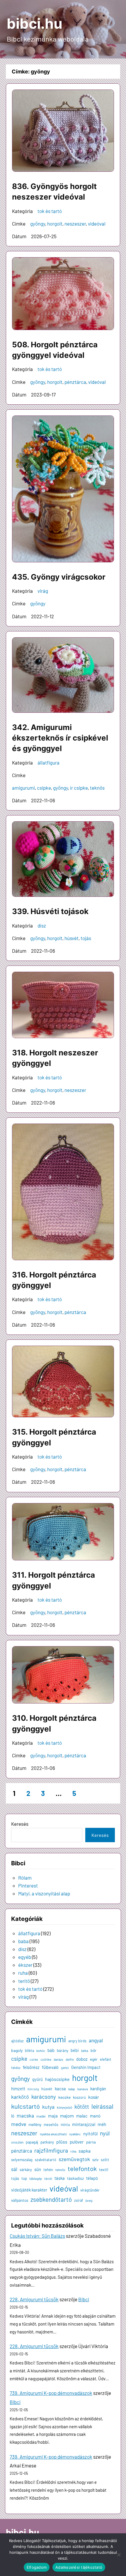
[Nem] (119, 2555)
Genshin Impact (86, 2067)
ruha (23, 1973)
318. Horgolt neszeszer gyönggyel (55, 1058)
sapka (85, 2151)
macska (25, 2115)
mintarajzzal (84, 2124)
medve (19, 2124)
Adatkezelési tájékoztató (79, 2567)
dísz (42, 925)
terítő (24, 1981)
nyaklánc (75, 2134)
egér (94, 2059)
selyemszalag (22, 2160)
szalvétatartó (46, 2160)
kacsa (60, 2089)
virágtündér (90, 2190)
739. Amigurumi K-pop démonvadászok (51, 2393)
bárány (63, 2051)
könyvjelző (64, 2107)
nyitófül (90, 2134)
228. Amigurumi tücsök (34, 2299)
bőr (93, 2050)
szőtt (105, 2160)
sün (38, 2169)
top (24, 2178)
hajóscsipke (57, 2079)
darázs (58, 2059)
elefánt (106, 2059)
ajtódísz (17, 2041)
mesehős (51, 2125)
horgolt (55, 224)
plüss (62, 2142)
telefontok (82, 2168)
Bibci (84, 2299)
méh (102, 2124)
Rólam (25, 1878)
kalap (72, 2089)
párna (91, 2142)
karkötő (20, 2097)
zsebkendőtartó (51, 2199)
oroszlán (17, 2142)
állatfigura (48, 763)
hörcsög (33, 2089)
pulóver (77, 2142)
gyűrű (38, 2079)
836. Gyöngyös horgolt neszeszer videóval (54, 192)
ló (13, 2116)
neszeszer (75, 224)
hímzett (18, 2089)
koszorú (79, 2097)
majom (67, 2116)
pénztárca (75, 382)
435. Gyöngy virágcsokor (59, 577)
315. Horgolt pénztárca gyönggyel (54, 1437)
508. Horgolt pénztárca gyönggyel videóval (55, 350)
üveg (89, 2200)
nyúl (105, 2133)
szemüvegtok (74, 2159)
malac (82, 2116)
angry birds (77, 2041)
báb (51, 2050)
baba (23, 1941)
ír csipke (79, 788)
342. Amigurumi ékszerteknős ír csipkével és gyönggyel (60, 738)
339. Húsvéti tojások (50, 911)
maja (53, 2116)
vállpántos (20, 2200)
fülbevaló (50, 2067)
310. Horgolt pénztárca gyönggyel (54, 1723)
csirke (34, 2059)
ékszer (25, 1965)
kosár (94, 2097)
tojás (86, 938)
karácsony (44, 2097)
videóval (97, 224)
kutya (48, 2107)
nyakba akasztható (53, 2134)
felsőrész (31, 2067)
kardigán (98, 2089)
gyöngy (38, 224)
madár (41, 2116)
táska (60, 2178)
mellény (35, 2124)
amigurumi (23, 788)
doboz (82, 2059)
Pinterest (28, 1885)
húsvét (71, 938)
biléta (29, 2051)
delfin (70, 2059)
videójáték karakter (29, 2190)
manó (95, 2116)
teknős (97, 788)
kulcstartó (25, 2106)
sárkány (26, 2170)
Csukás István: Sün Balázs (37, 2236)
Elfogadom (37, 2567)
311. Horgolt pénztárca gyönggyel (53, 1580)
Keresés (20, 1824)
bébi (75, 2050)
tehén (48, 2170)
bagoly (17, 2050)
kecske (64, 2097)
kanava (83, 2089)
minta (65, 2125)
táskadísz (75, 2178)
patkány (47, 2142)
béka (85, 2051)
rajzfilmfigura (51, 2150)
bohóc (41, 2051)
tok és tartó (50, 211)
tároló (48, 2179)
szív (95, 2160)
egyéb (25, 1957)
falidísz (16, 2068)
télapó (92, 2178)
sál (14, 2169)
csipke (44, 788)
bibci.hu (35, 24)
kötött (82, 2107)
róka (73, 2151)
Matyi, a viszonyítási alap (44, 1893)
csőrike (46, 2059)
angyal (96, 2040)
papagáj (32, 2142)
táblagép (36, 2178)
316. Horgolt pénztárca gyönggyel (54, 1280)
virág (43, 591)
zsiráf (79, 2200)
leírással (102, 2106)
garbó (65, 2068)
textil (104, 2169)
